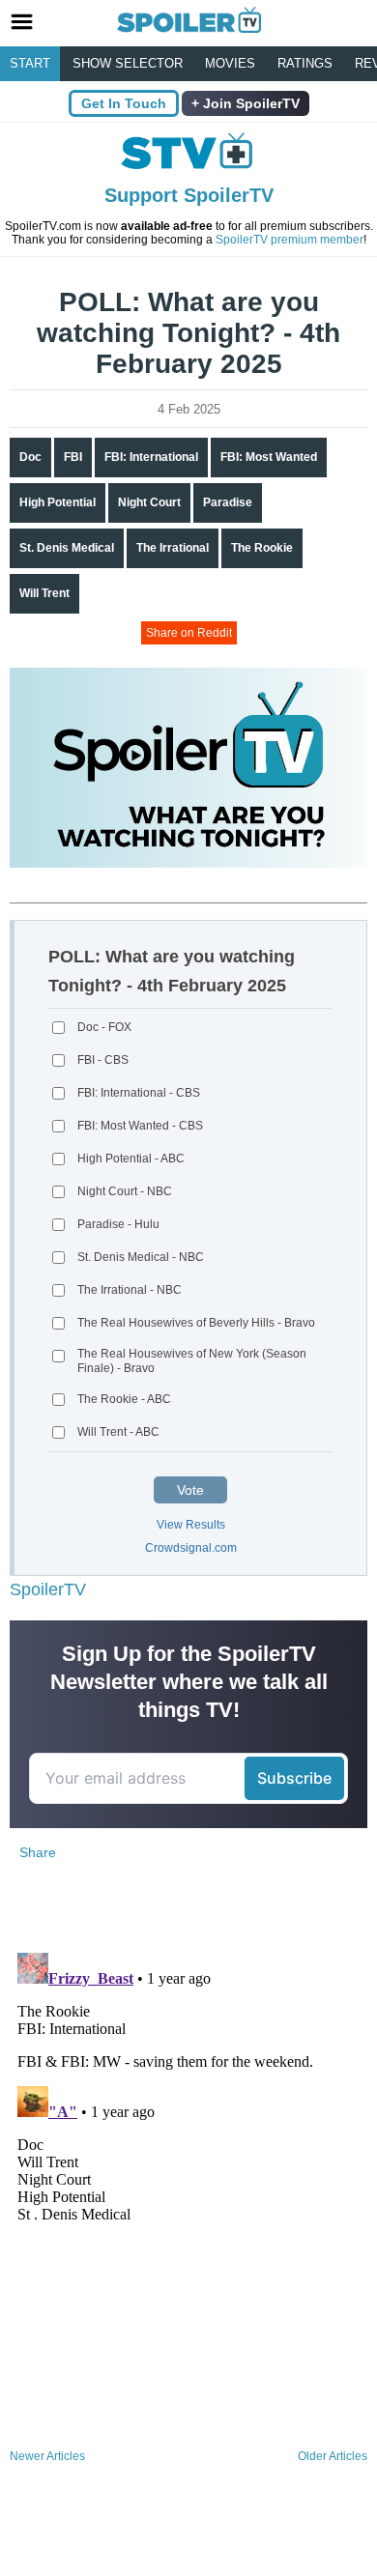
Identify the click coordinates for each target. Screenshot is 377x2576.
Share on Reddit (189, 633)
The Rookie (262, 548)
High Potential (58, 502)
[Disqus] (188, 2187)
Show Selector (128, 63)
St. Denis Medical (67, 548)
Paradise (228, 502)
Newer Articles (47, 2456)
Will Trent (44, 593)
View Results (191, 1525)
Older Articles (333, 2456)
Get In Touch (124, 103)
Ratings (305, 63)
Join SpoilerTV (249, 103)
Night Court (149, 502)
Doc (30, 457)
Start (30, 63)
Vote (190, 1490)
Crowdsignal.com (191, 1548)
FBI (73, 457)
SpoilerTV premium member (290, 240)
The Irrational (173, 548)
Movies (230, 63)
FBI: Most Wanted (269, 457)
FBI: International (151, 457)
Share (38, 1852)
